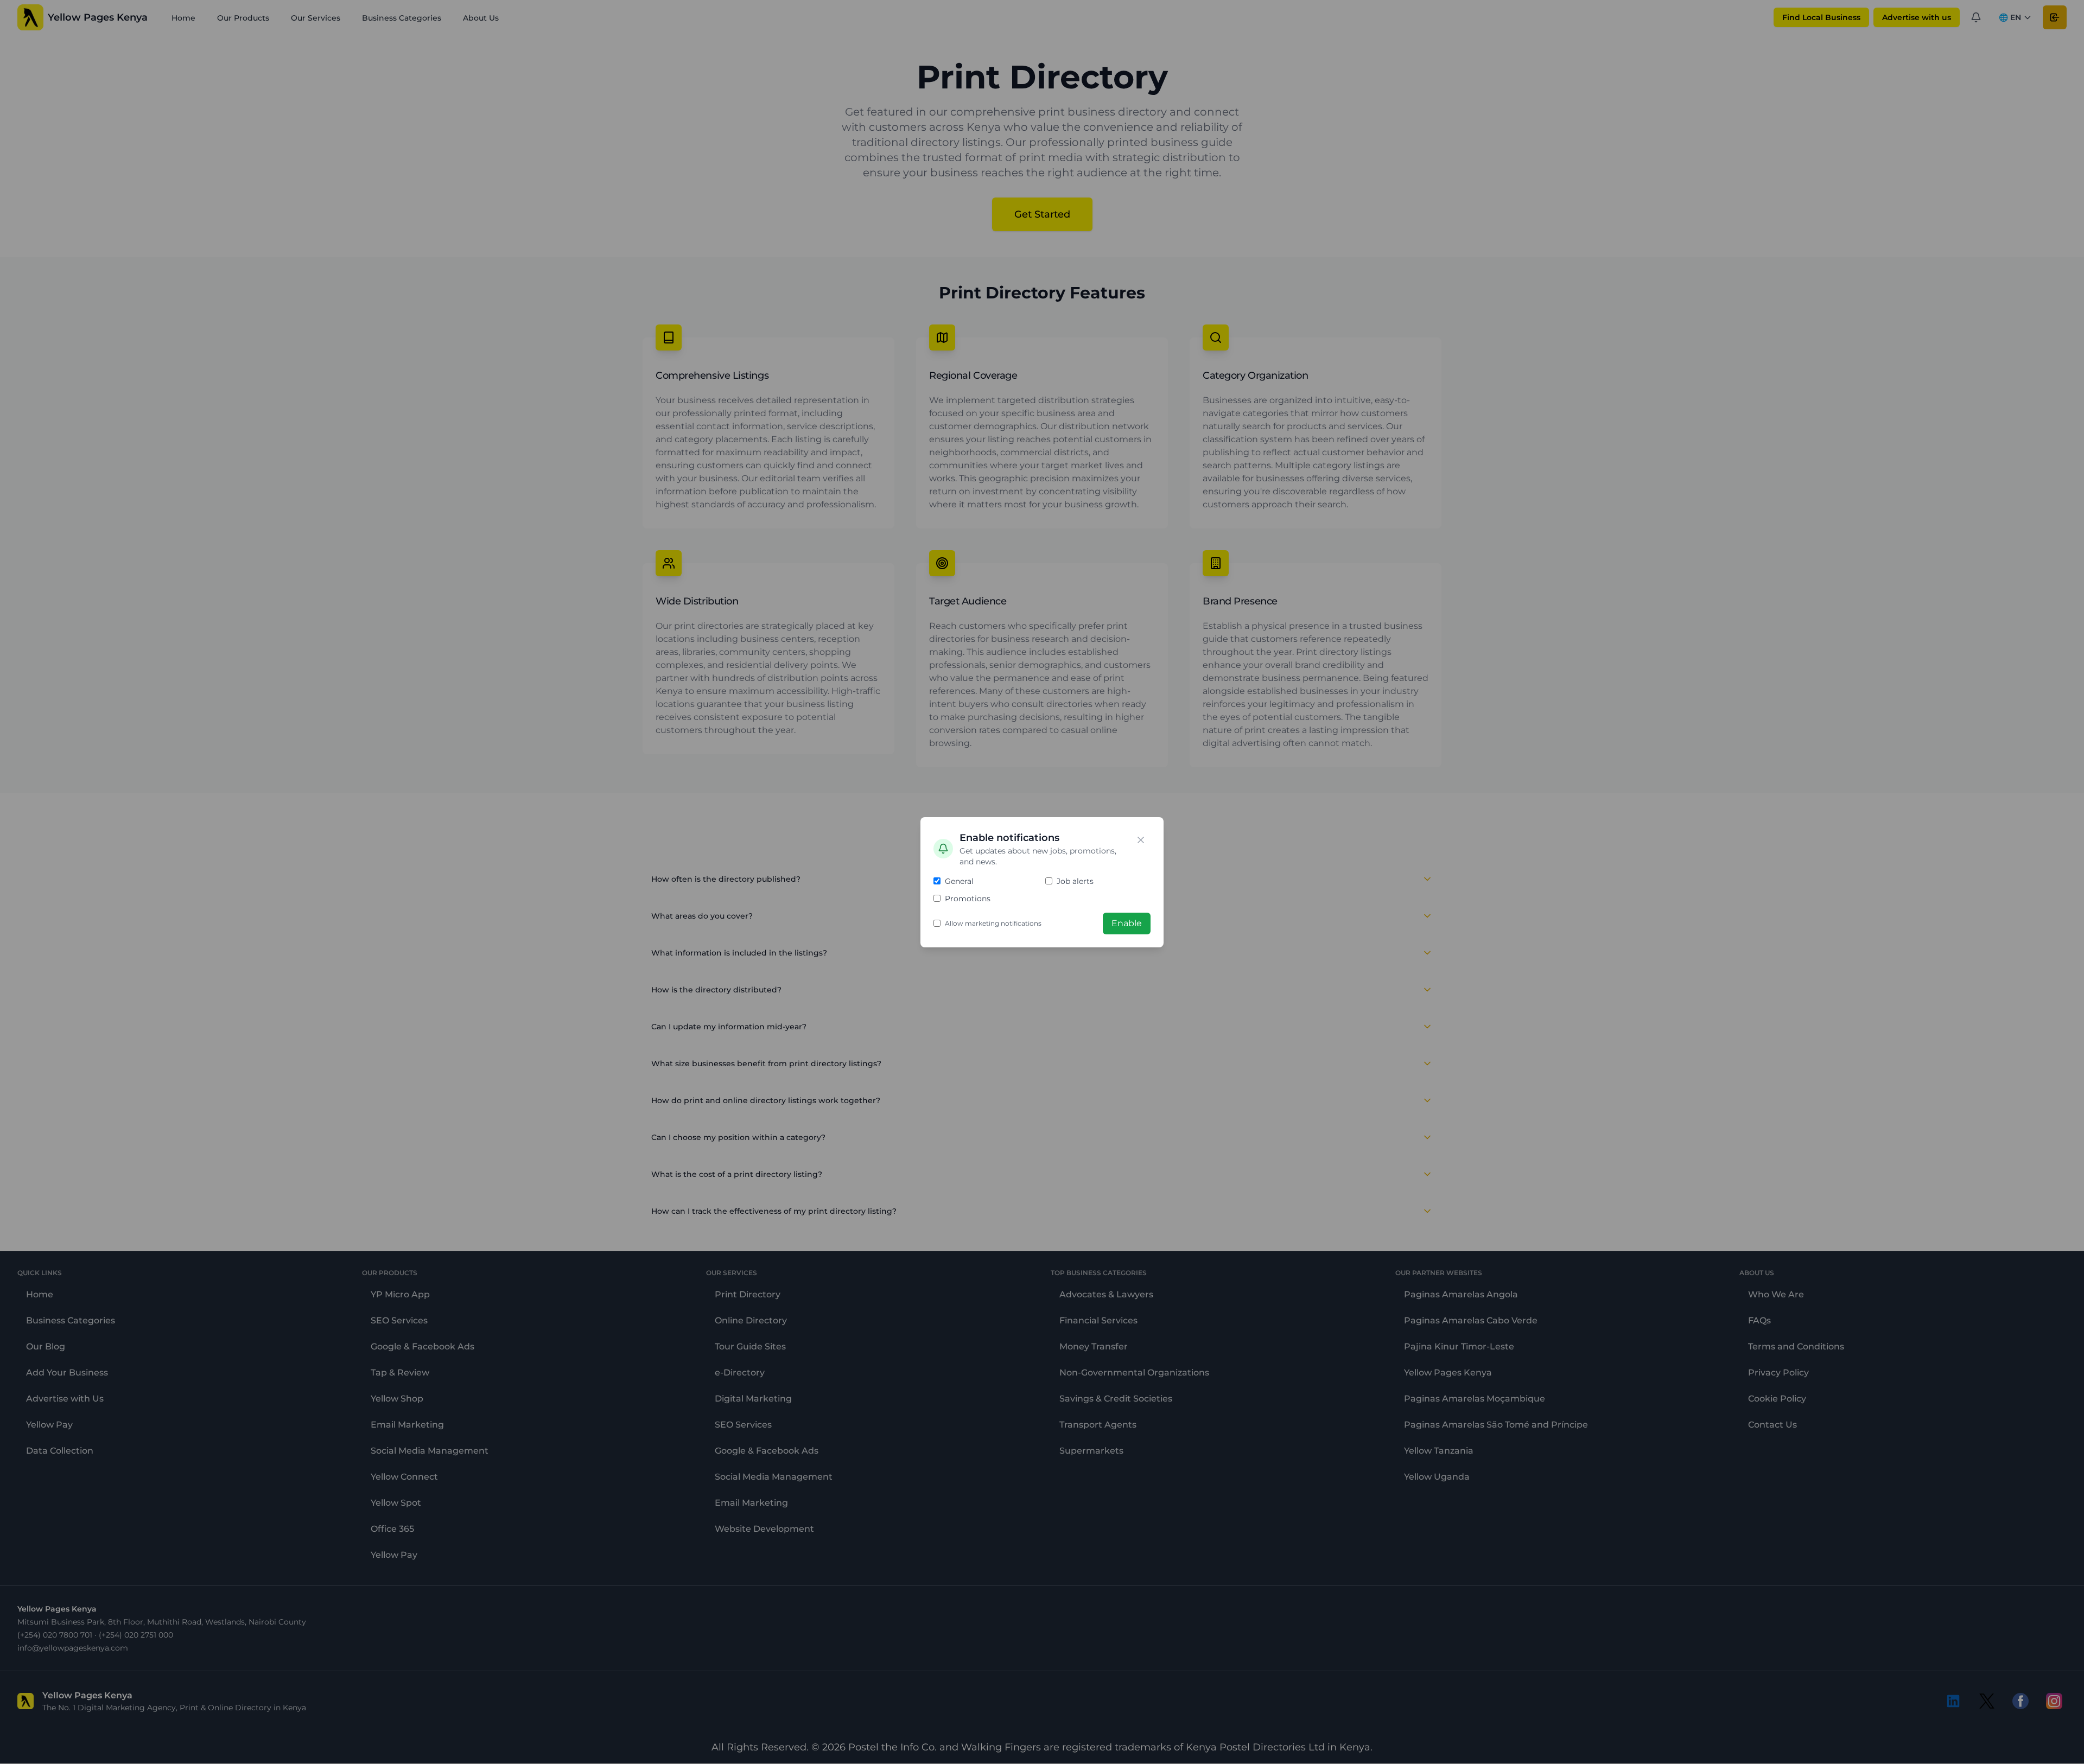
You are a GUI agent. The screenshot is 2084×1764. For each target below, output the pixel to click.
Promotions (968, 899)
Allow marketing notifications (993, 923)
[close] (1141, 840)
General (959, 881)
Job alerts (1075, 881)
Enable (1127, 923)
